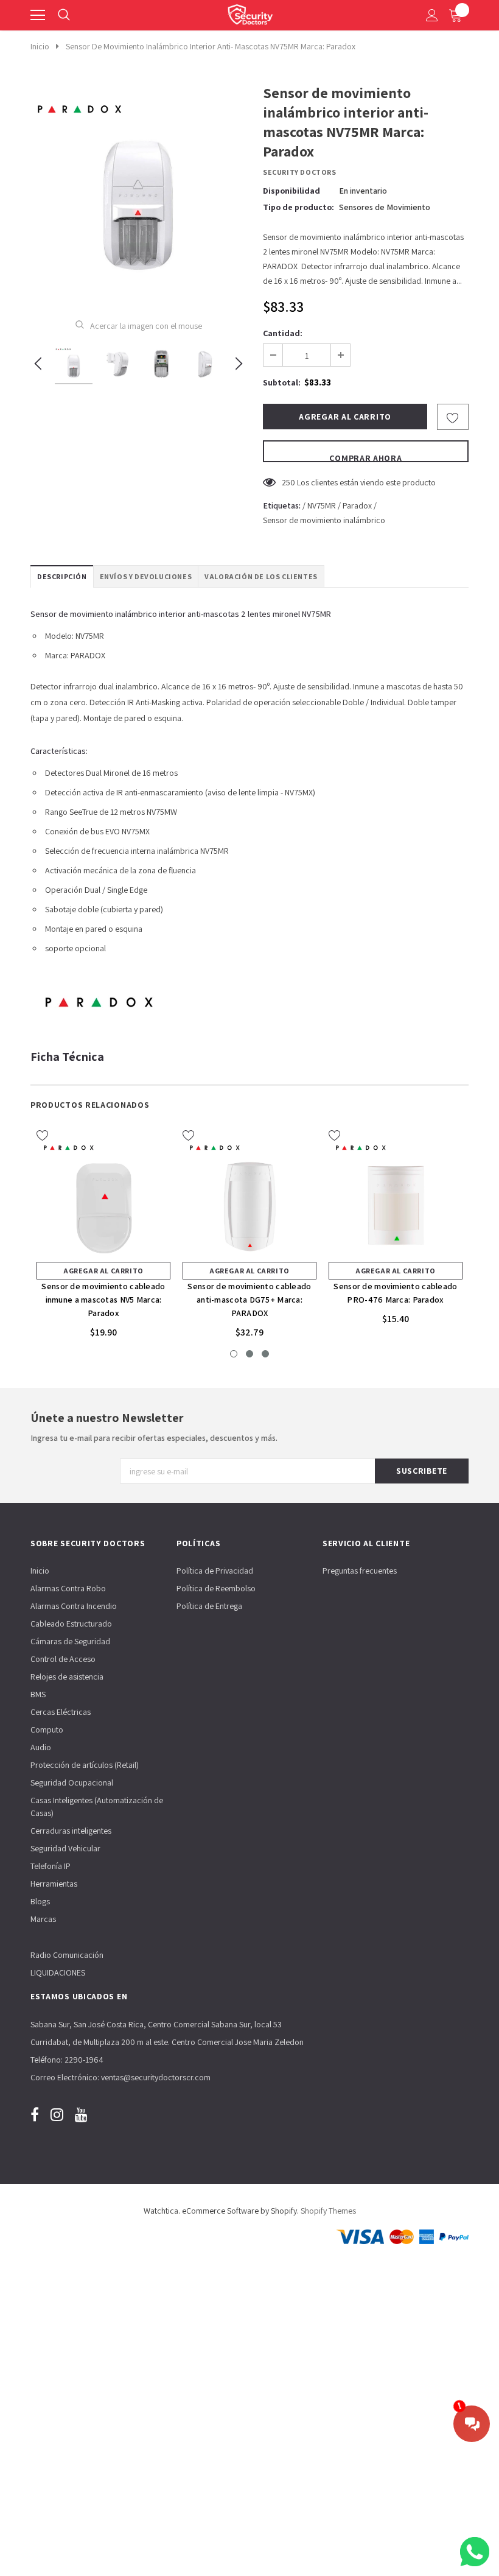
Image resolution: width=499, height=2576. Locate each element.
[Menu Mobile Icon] (38, 15)
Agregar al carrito (103, 1271)
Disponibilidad (291, 191)
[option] (138, 192)
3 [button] (265, 1354)
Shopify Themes (328, 2211)
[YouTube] (81, 2115)
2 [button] (249, 1354)
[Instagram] (57, 2115)
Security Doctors (300, 172)
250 (288, 482)
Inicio (40, 46)
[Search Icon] (64, 15)
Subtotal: (282, 382)
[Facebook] (35, 2115)
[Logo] (250, 12)
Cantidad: (283, 333)
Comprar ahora (365, 457)
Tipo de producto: (298, 207)
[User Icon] (432, 15)
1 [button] (234, 1354)
